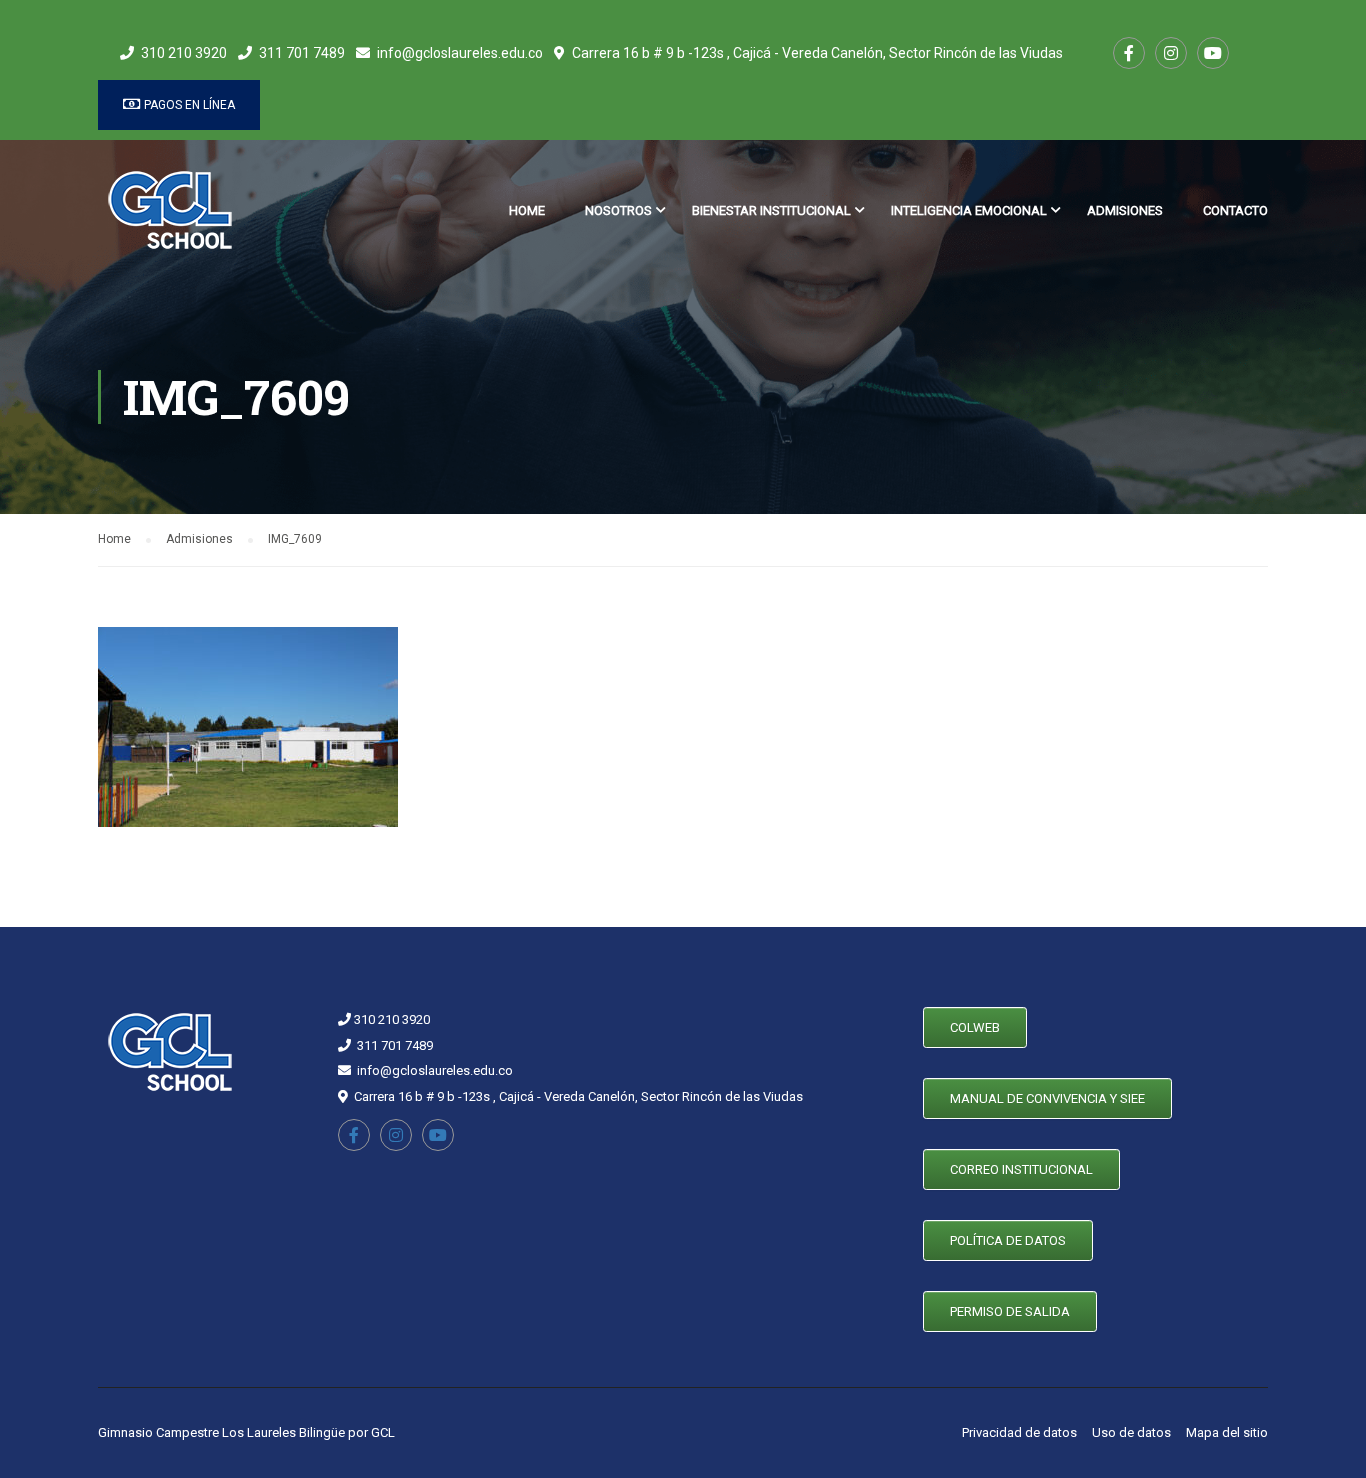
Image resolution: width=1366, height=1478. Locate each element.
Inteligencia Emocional (969, 210)
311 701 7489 (302, 53)
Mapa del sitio (1227, 1432)
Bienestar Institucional (771, 210)
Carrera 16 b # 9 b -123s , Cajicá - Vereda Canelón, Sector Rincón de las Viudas (817, 53)
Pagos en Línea (188, 105)
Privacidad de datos (1019, 1432)
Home (527, 210)
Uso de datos (1131, 1432)
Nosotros (618, 210)
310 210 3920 (184, 53)
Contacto (1235, 210)
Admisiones (1125, 210)
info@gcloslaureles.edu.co (460, 53)
